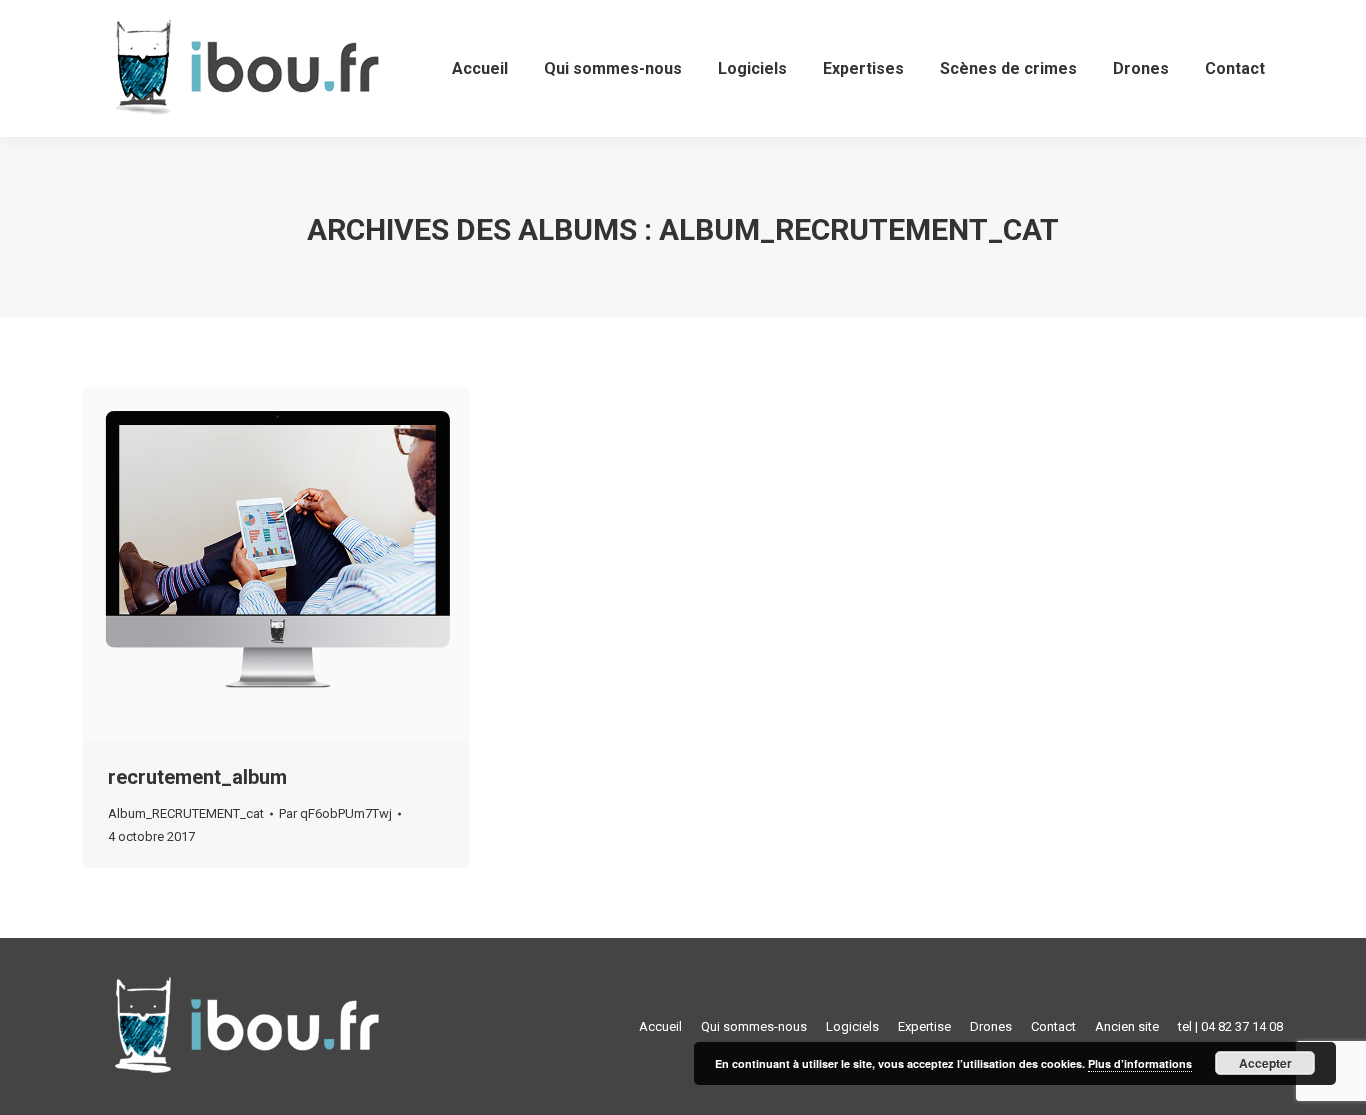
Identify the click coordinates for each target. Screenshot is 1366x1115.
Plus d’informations (1140, 1063)
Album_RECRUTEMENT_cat (186, 813)
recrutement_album (197, 777)
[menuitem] (480, 68)
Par (335, 813)
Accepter (1265, 1063)
